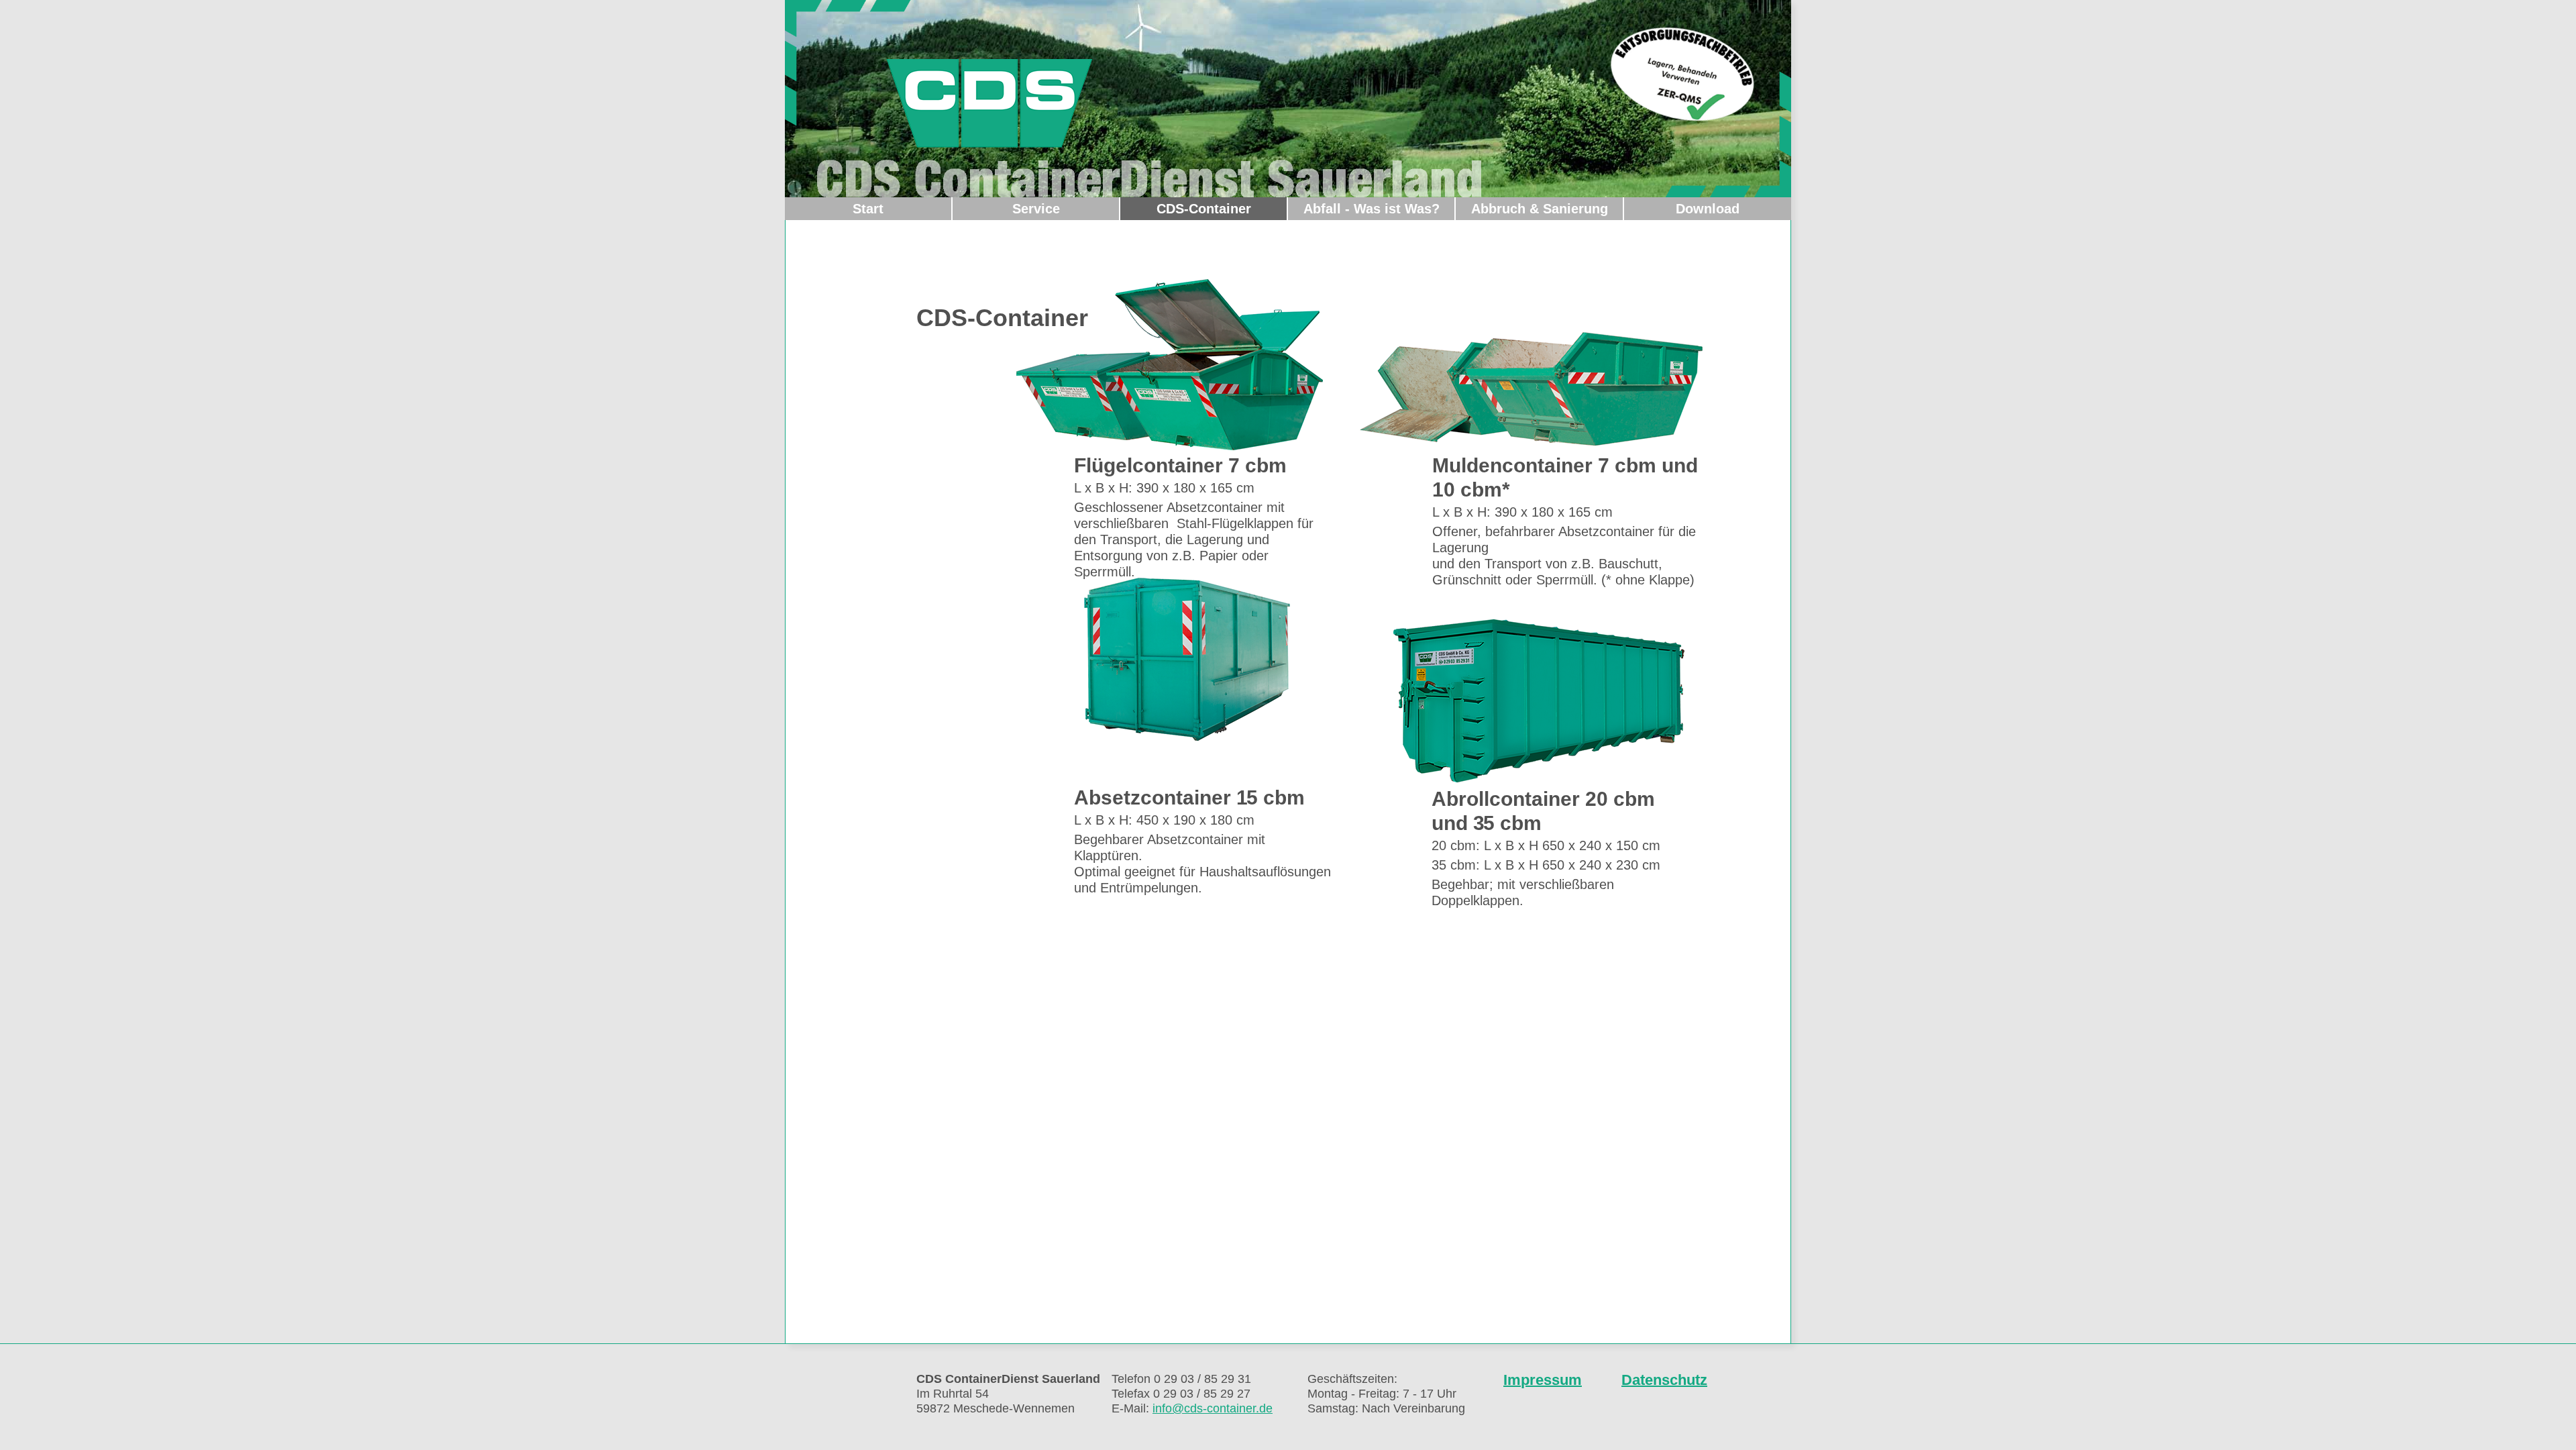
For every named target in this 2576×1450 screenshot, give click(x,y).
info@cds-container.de (1213, 1408)
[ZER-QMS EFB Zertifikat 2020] (1682, 74)
